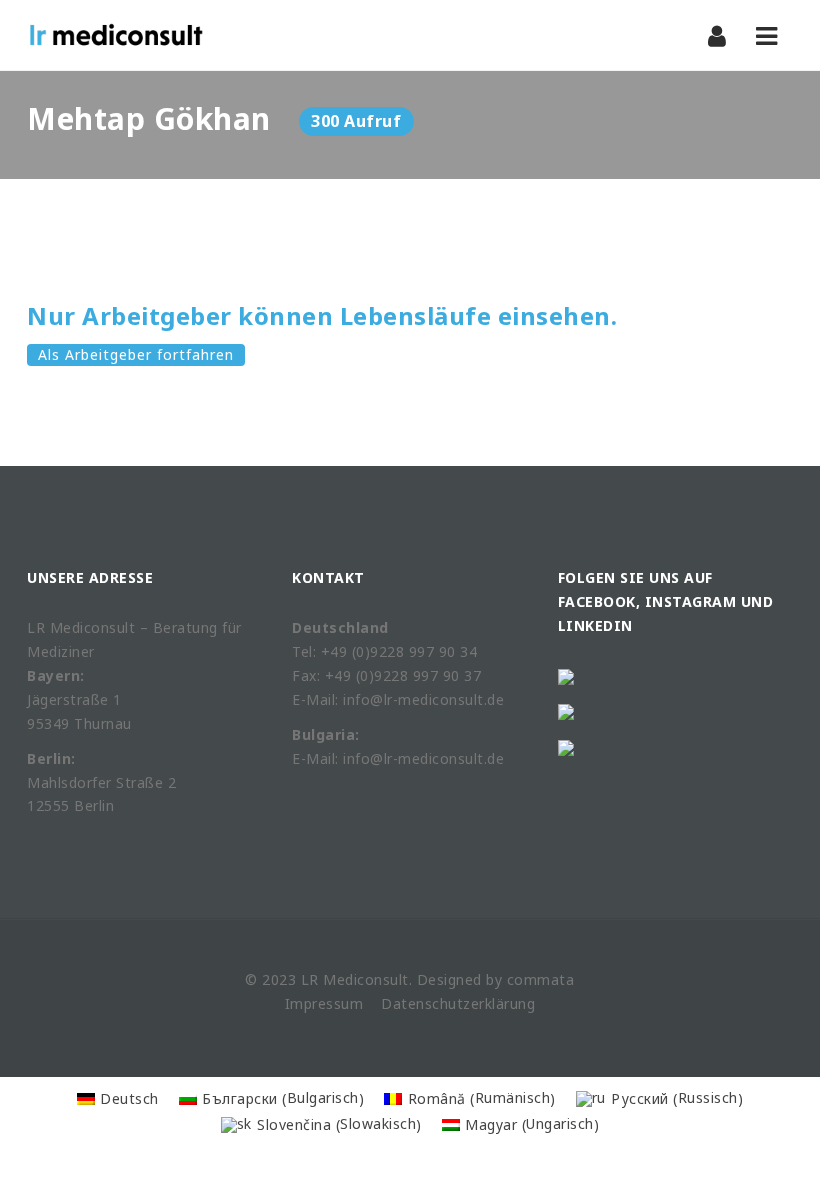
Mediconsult (366, 979)
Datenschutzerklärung (458, 1003)
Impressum (324, 1003)
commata (541, 979)
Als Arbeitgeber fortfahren (136, 354)
